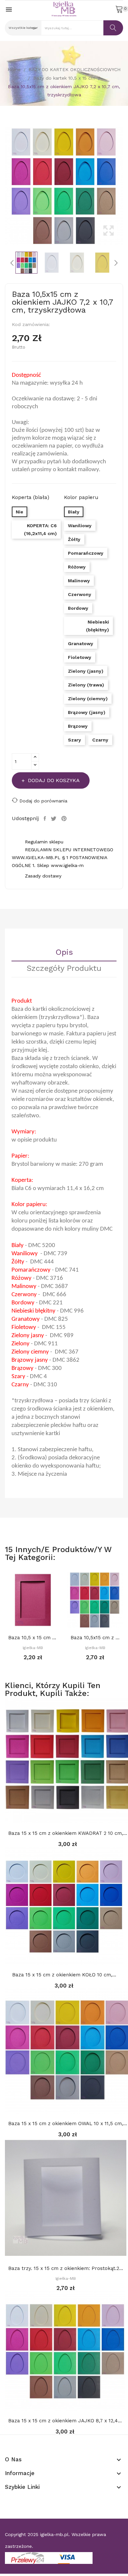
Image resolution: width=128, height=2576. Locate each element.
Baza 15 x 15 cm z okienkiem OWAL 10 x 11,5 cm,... (68, 2124)
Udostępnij (46, 818)
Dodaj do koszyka (54, 780)
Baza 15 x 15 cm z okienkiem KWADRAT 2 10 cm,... (68, 1833)
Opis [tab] (64, 952)
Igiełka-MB (33, 1648)
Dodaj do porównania (43, 801)
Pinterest (65, 818)
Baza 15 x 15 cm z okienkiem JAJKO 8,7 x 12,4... (65, 2421)
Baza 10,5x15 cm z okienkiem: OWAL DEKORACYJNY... (95, 1638)
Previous (3, 186)
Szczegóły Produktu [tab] (64, 969)
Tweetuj (54, 818)
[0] (119, 9)
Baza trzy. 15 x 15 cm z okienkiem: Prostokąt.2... (66, 2268)
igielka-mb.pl (54, 2534)
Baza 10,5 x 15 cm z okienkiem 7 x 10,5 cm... (33, 1638)
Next (125, 186)
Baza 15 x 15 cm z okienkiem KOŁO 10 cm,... (64, 1975)
